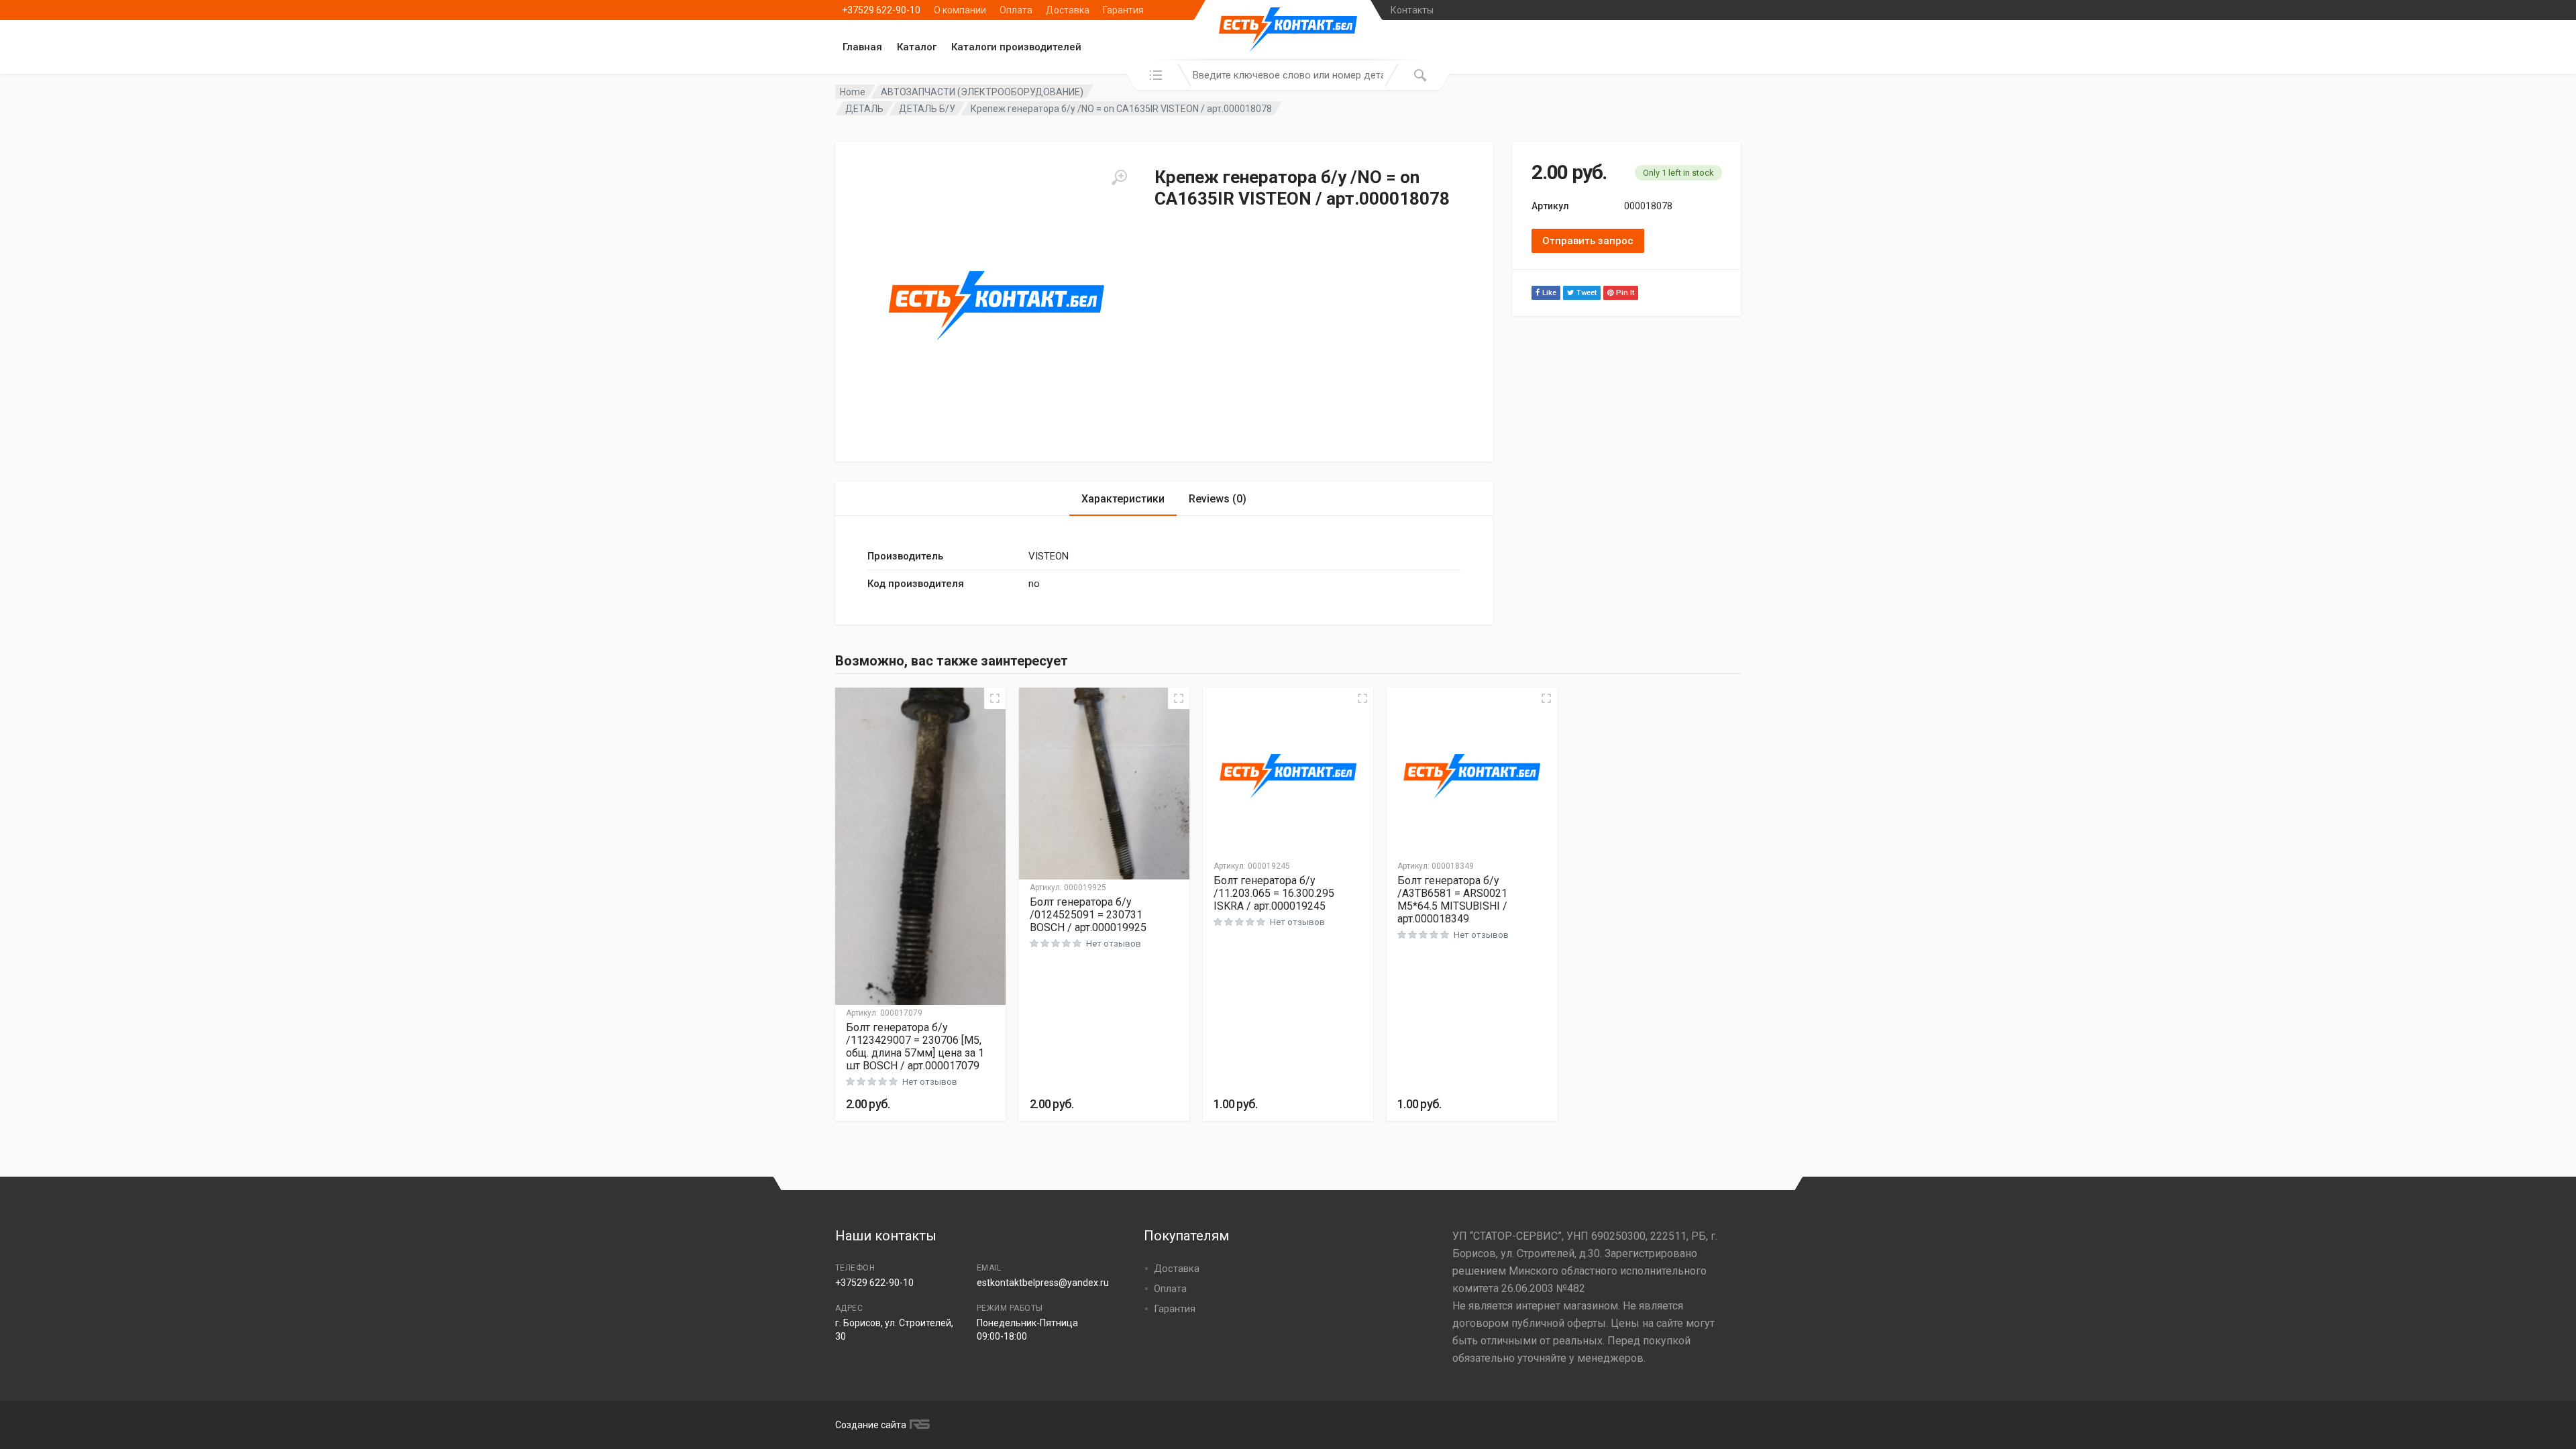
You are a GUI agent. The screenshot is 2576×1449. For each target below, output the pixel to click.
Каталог (917, 47)
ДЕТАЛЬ (864, 109)
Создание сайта (871, 1425)
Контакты (1412, 10)
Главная (862, 47)
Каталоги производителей (1016, 47)
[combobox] (1288, 75)
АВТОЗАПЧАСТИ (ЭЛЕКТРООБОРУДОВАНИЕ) (982, 92)
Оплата (1016, 10)
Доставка (1068, 10)
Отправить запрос (1588, 241)
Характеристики (1123, 499)
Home (853, 92)
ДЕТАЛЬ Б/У (927, 109)
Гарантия (1123, 10)
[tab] (1123, 499)
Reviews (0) (1218, 499)
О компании (960, 10)
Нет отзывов (930, 1082)
